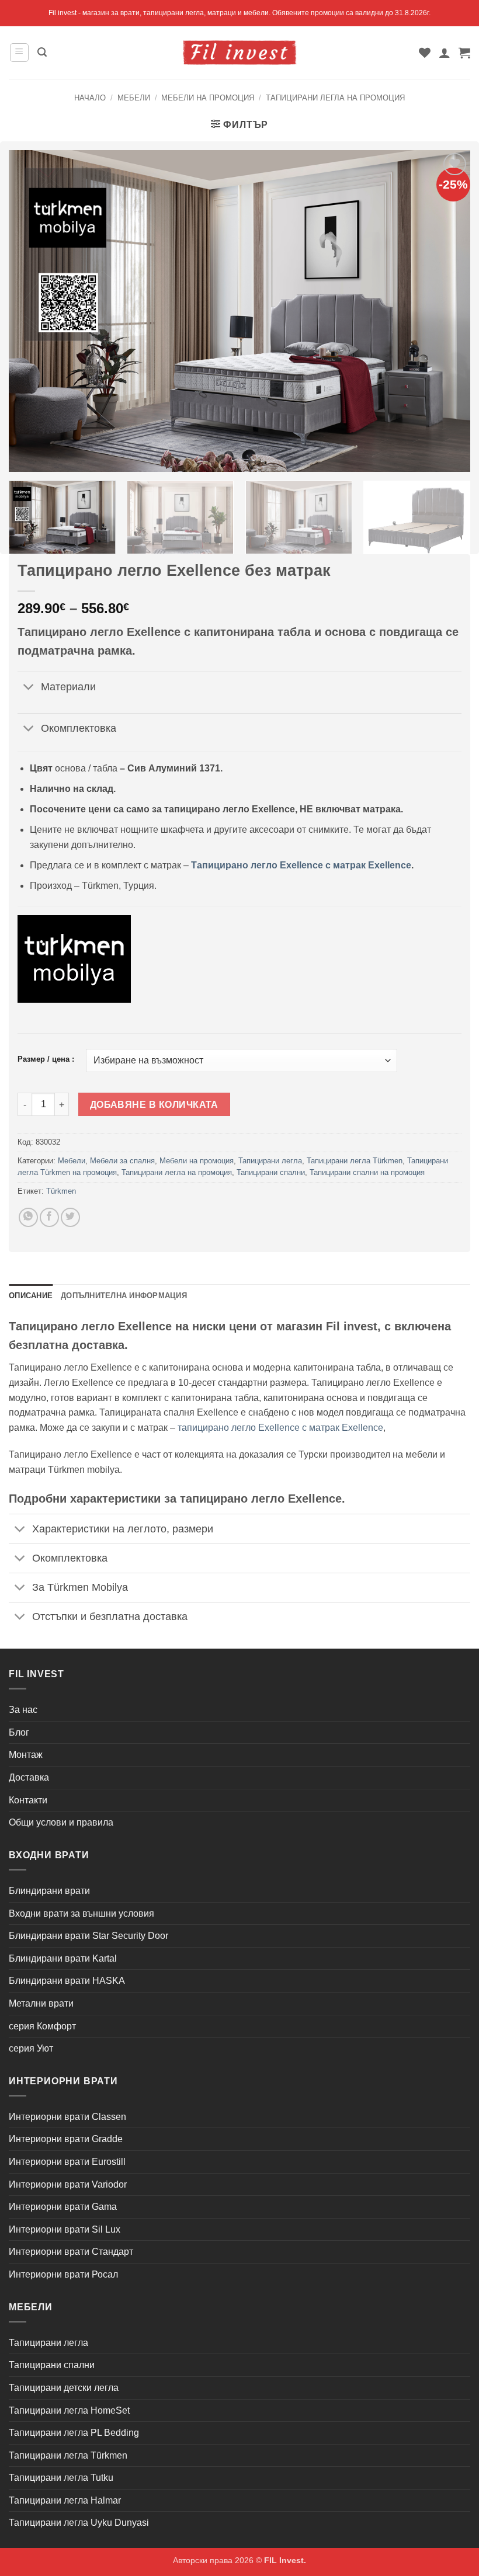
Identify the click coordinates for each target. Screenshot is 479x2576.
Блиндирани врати (49, 1891)
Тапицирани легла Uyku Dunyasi (79, 2523)
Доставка (29, 1777)
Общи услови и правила (61, 1822)
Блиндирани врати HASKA (67, 1981)
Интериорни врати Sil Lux (65, 2229)
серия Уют (31, 2048)
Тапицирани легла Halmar (65, 2500)
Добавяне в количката (154, 1105)
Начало (90, 98)
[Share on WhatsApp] (28, 1217)
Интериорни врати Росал (63, 2274)
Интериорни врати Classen (67, 2117)
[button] (19, 53)
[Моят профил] (445, 53)
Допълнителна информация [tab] (124, 1296)
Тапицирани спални (271, 1172)
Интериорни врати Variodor (68, 2184)
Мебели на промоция (208, 98)
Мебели (134, 98)
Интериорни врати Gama (63, 2207)
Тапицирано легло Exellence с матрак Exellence (301, 865)
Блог (19, 1732)
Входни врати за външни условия (81, 1913)
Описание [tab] (31, 1296)
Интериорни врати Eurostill (67, 2162)
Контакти (28, 1800)
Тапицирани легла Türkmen (355, 1161)
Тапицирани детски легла (64, 2388)
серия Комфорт (42, 2026)
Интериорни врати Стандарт (71, 2252)
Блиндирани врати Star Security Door (88, 1936)
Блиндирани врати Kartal (63, 1958)
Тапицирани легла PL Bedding (74, 2433)
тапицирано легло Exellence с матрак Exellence (280, 1428)
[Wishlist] (425, 53)
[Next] (452, 522)
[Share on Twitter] (70, 1217)
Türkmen (61, 1191)
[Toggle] (29, 688)
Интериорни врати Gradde (66, 2139)
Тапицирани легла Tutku (61, 2478)
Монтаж (26, 1755)
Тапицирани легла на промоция (335, 98)
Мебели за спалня (122, 1161)
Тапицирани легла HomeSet (69, 2410)
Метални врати (41, 2003)
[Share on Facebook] (49, 1217)
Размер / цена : (46, 1059)
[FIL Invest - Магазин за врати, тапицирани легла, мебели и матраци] (239, 52)
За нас (23, 1710)
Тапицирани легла (270, 1161)
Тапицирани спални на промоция (367, 1172)
